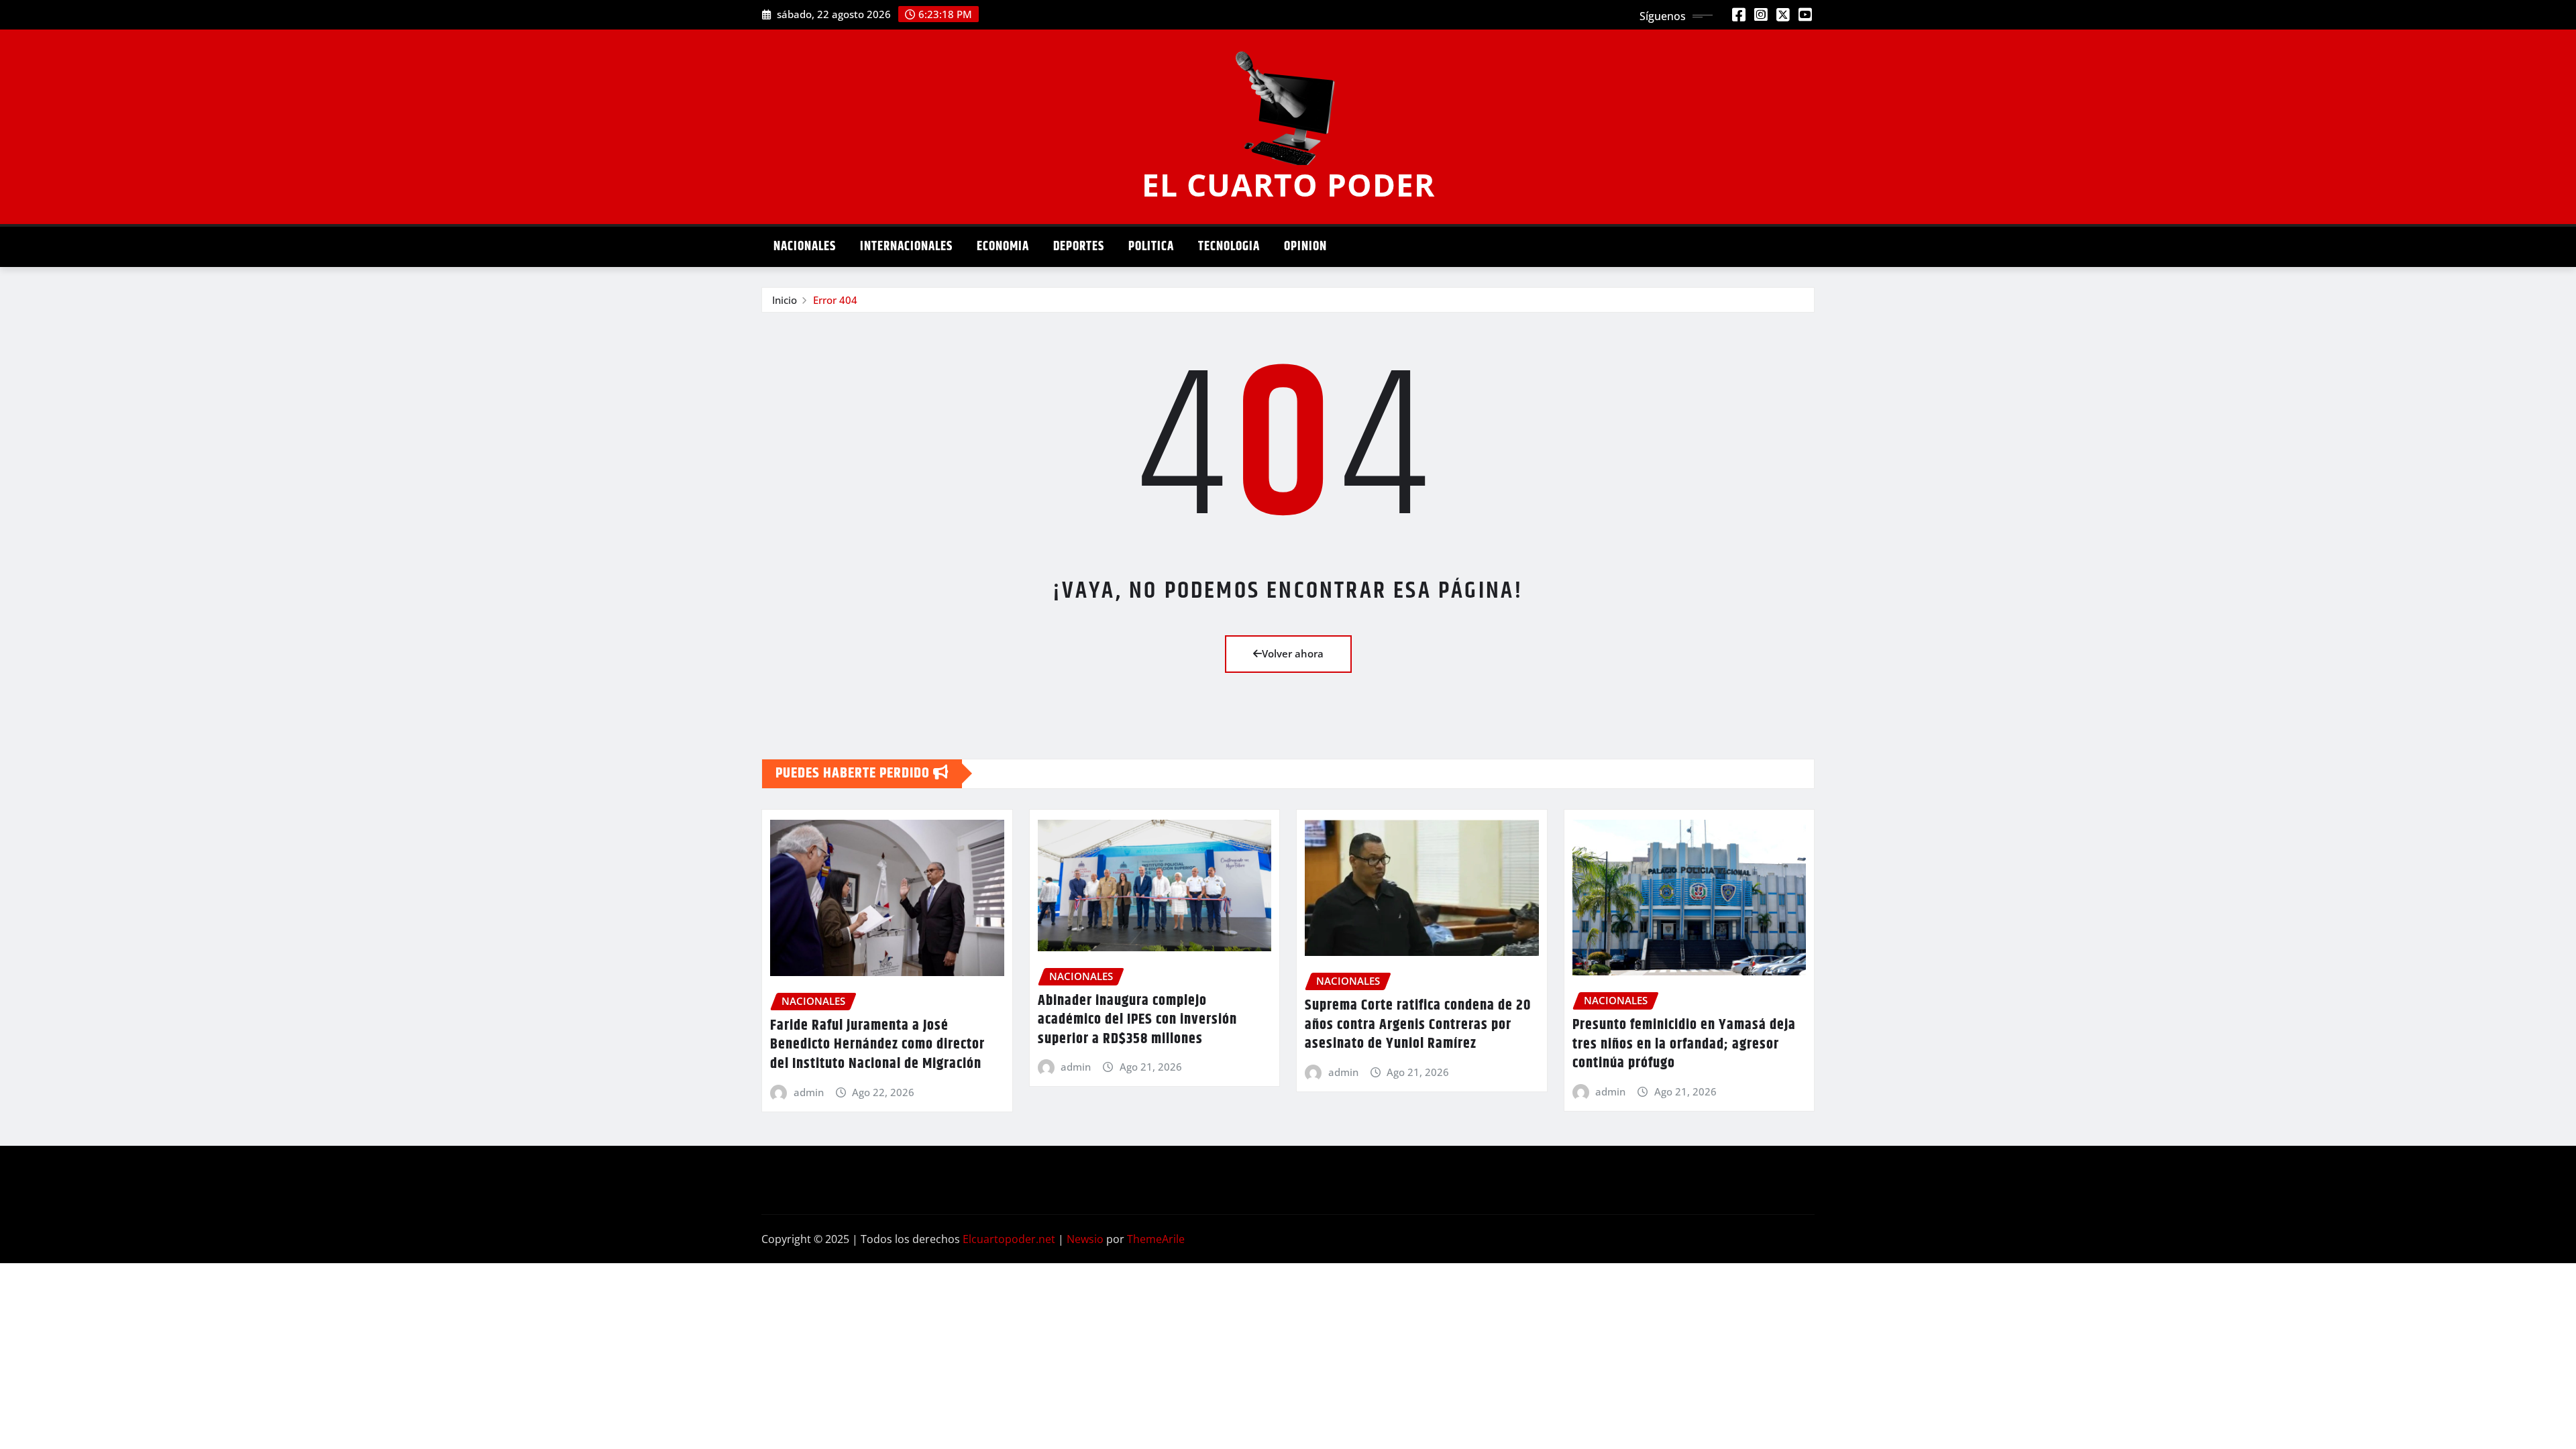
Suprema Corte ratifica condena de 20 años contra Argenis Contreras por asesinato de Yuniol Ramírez (1418, 1025)
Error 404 (835, 300)
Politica (1151, 247)
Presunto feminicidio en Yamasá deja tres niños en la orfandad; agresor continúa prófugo (1684, 1044)
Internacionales (906, 247)
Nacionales (805, 247)
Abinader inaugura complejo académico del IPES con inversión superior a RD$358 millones (1137, 1020)
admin (809, 1092)
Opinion (1305, 247)
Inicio (785, 300)
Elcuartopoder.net (1009, 1239)
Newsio (1085, 1239)
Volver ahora (1293, 653)
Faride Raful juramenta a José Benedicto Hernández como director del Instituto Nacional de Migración (877, 1045)
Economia (1003, 247)
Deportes (1079, 247)
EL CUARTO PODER (1288, 184)
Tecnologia (1229, 247)
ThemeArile (1156, 1239)
